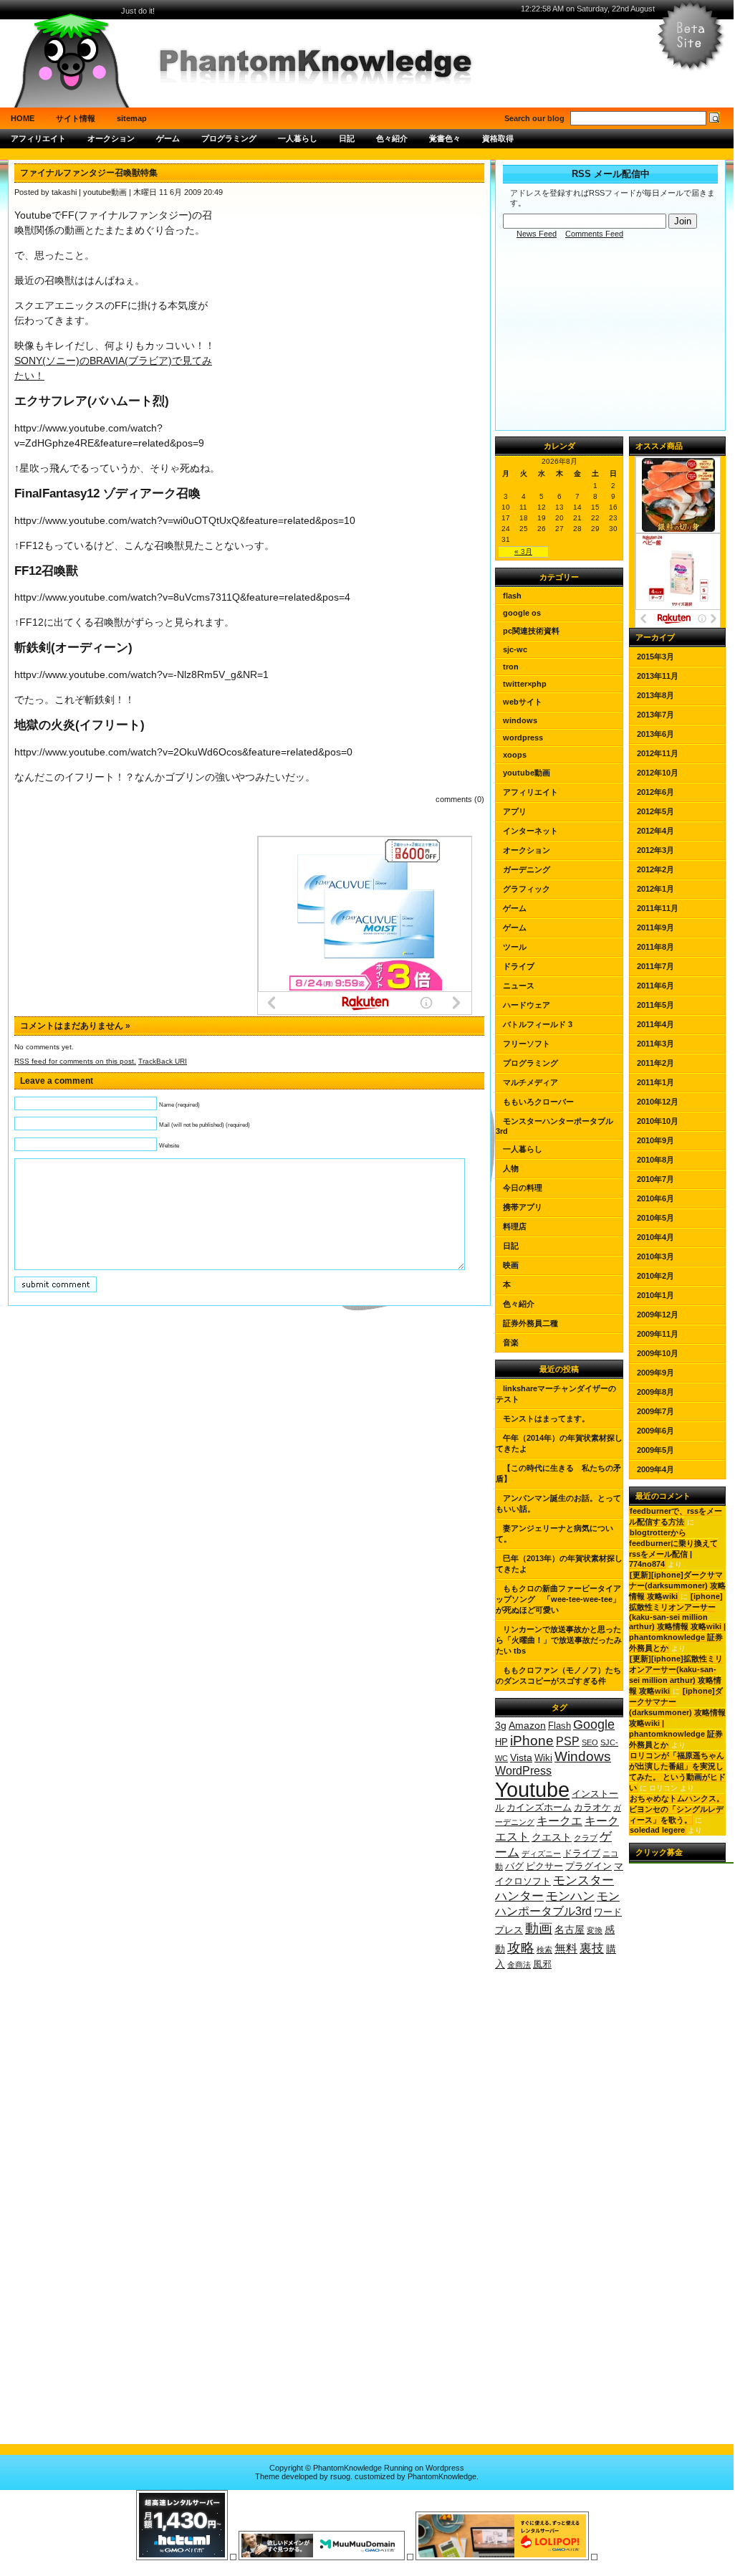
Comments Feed (594, 234)
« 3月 (523, 552)
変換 (595, 1930)
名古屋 (570, 1929)
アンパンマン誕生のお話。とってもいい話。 (558, 1503)
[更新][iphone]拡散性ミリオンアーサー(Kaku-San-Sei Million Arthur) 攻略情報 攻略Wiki (676, 1675)
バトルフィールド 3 (538, 1024)
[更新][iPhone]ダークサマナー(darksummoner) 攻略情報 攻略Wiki (677, 1585)
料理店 (515, 1226)
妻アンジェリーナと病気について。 (554, 1533)
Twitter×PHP (525, 684)
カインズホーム (539, 1808)
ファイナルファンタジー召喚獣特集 (89, 173)
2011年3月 (655, 1044)
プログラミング (229, 138)
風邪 (542, 1965)
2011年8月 (655, 947)
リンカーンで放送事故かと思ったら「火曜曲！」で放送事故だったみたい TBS (559, 1640)
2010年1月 (655, 1295)
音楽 (511, 1342)
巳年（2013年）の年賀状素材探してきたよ (559, 1564)
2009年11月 (658, 1334)
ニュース (519, 986)
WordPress (523, 738)
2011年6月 (655, 986)
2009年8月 (655, 1392)
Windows (520, 720)
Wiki (543, 1758)
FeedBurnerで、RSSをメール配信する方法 (676, 1516)
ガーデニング (527, 869)
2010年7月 (655, 1179)
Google (594, 1725)
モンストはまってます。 (546, 1418)
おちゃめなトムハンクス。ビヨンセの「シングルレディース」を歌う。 (677, 1809)
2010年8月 (655, 1160)
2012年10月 (658, 773)
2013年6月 (655, 734)
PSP (568, 1741)
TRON (511, 667)
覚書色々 (445, 138)
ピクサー (544, 1866)
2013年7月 (655, 715)
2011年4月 (655, 1024)
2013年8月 (655, 695)
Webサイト (523, 702)
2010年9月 (655, 1140)
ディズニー (541, 1854)
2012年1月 (655, 889)
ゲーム (168, 138)
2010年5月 (655, 1218)
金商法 (519, 1965)
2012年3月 (655, 850)
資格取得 (498, 138)
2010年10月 (658, 1121)
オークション (111, 138)
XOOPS (515, 755)
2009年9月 (655, 1373)
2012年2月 (655, 869)
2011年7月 (655, 966)
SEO (590, 1742)
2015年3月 (655, 657)
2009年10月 (658, 1353)
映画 (511, 1265)
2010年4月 (655, 1237)
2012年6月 (655, 792)
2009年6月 (655, 1431)
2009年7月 (655, 1411)
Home (23, 118)
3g (501, 1725)
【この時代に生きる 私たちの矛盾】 (558, 1473)
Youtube (532, 1789)
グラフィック (527, 889)
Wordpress (445, 2468)
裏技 (592, 1948)
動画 (539, 1928)
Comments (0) (460, 799)
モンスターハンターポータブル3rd (554, 1126)
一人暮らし (298, 138)
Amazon (527, 1725)
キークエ (559, 1821)
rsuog (340, 2476)
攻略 (521, 1947)
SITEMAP (132, 118)
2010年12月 (658, 1102)
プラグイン (589, 1866)
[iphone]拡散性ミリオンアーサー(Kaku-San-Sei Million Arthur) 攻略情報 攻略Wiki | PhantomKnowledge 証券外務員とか (677, 1622)
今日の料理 (523, 1188)
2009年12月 (658, 1315)
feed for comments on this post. (75, 1061)
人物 (511, 1168)
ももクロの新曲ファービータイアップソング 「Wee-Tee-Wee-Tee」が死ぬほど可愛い (558, 1599)
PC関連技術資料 (531, 631)
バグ (514, 1866)
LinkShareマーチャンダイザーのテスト (556, 1394)
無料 (566, 1948)
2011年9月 (655, 927)
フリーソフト (527, 1044)
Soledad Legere (657, 1830)
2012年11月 (658, 753)
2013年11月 (658, 676)
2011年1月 (655, 1082)
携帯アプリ (523, 1207)
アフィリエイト (38, 138)
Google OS (522, 613)
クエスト (552, 1837)
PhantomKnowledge (442, 2476)
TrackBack (163, 1061)
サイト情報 (76, 118)
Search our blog (534, 118)
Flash (512, 596)
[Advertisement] (367, 154)
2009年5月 (655, 1450)
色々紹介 (392, 138)
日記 (347, 138)
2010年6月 (655, 1198)
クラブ (586, 1838)
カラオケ (592, 1808)
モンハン (570, 1896)
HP (501, 1742)
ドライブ (519, 966)
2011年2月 (655, 1063)
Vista (521, 1757)
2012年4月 (655, 831)
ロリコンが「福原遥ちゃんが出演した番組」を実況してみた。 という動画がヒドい (677, 1771)
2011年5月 (655, 1005)
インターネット (530, 831)
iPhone (532, 1740)
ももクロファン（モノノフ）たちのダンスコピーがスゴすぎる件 (558, 1675)
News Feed (537, 234)
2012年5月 (655, 811)
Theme (267, 2476)
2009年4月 (655, 1469)
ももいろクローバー (538, 1102)
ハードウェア (527, 1005)
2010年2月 (655, 1276)
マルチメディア (530, 1082)
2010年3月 (655, 1256)
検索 (544, 1950)
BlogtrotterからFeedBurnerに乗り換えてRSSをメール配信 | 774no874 (673, 1548)
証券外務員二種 (530, 1323)
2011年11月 (658, 908)
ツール (515, 947)
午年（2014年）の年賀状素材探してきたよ (559, 1443)
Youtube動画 (527, 773)
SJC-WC (515, 649)
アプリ (515, 811)
